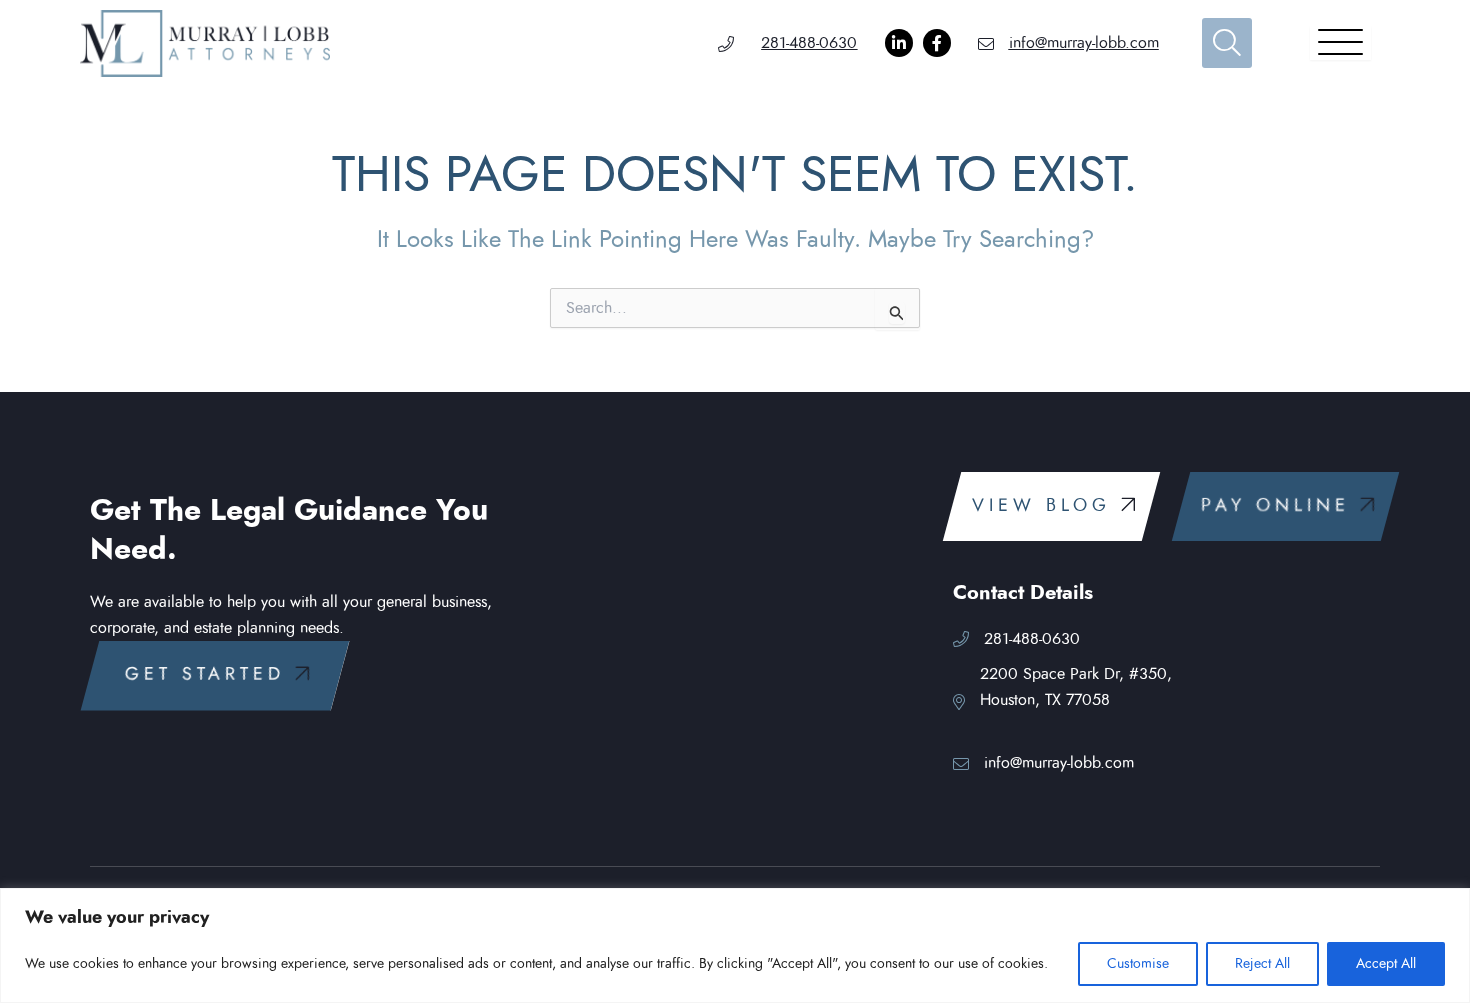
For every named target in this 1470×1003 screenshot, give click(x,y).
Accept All (1386, 964)
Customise (1138, 964)
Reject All (1262, 964)
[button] (215, 675)
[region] (735, 945)
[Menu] (1340, 43)
